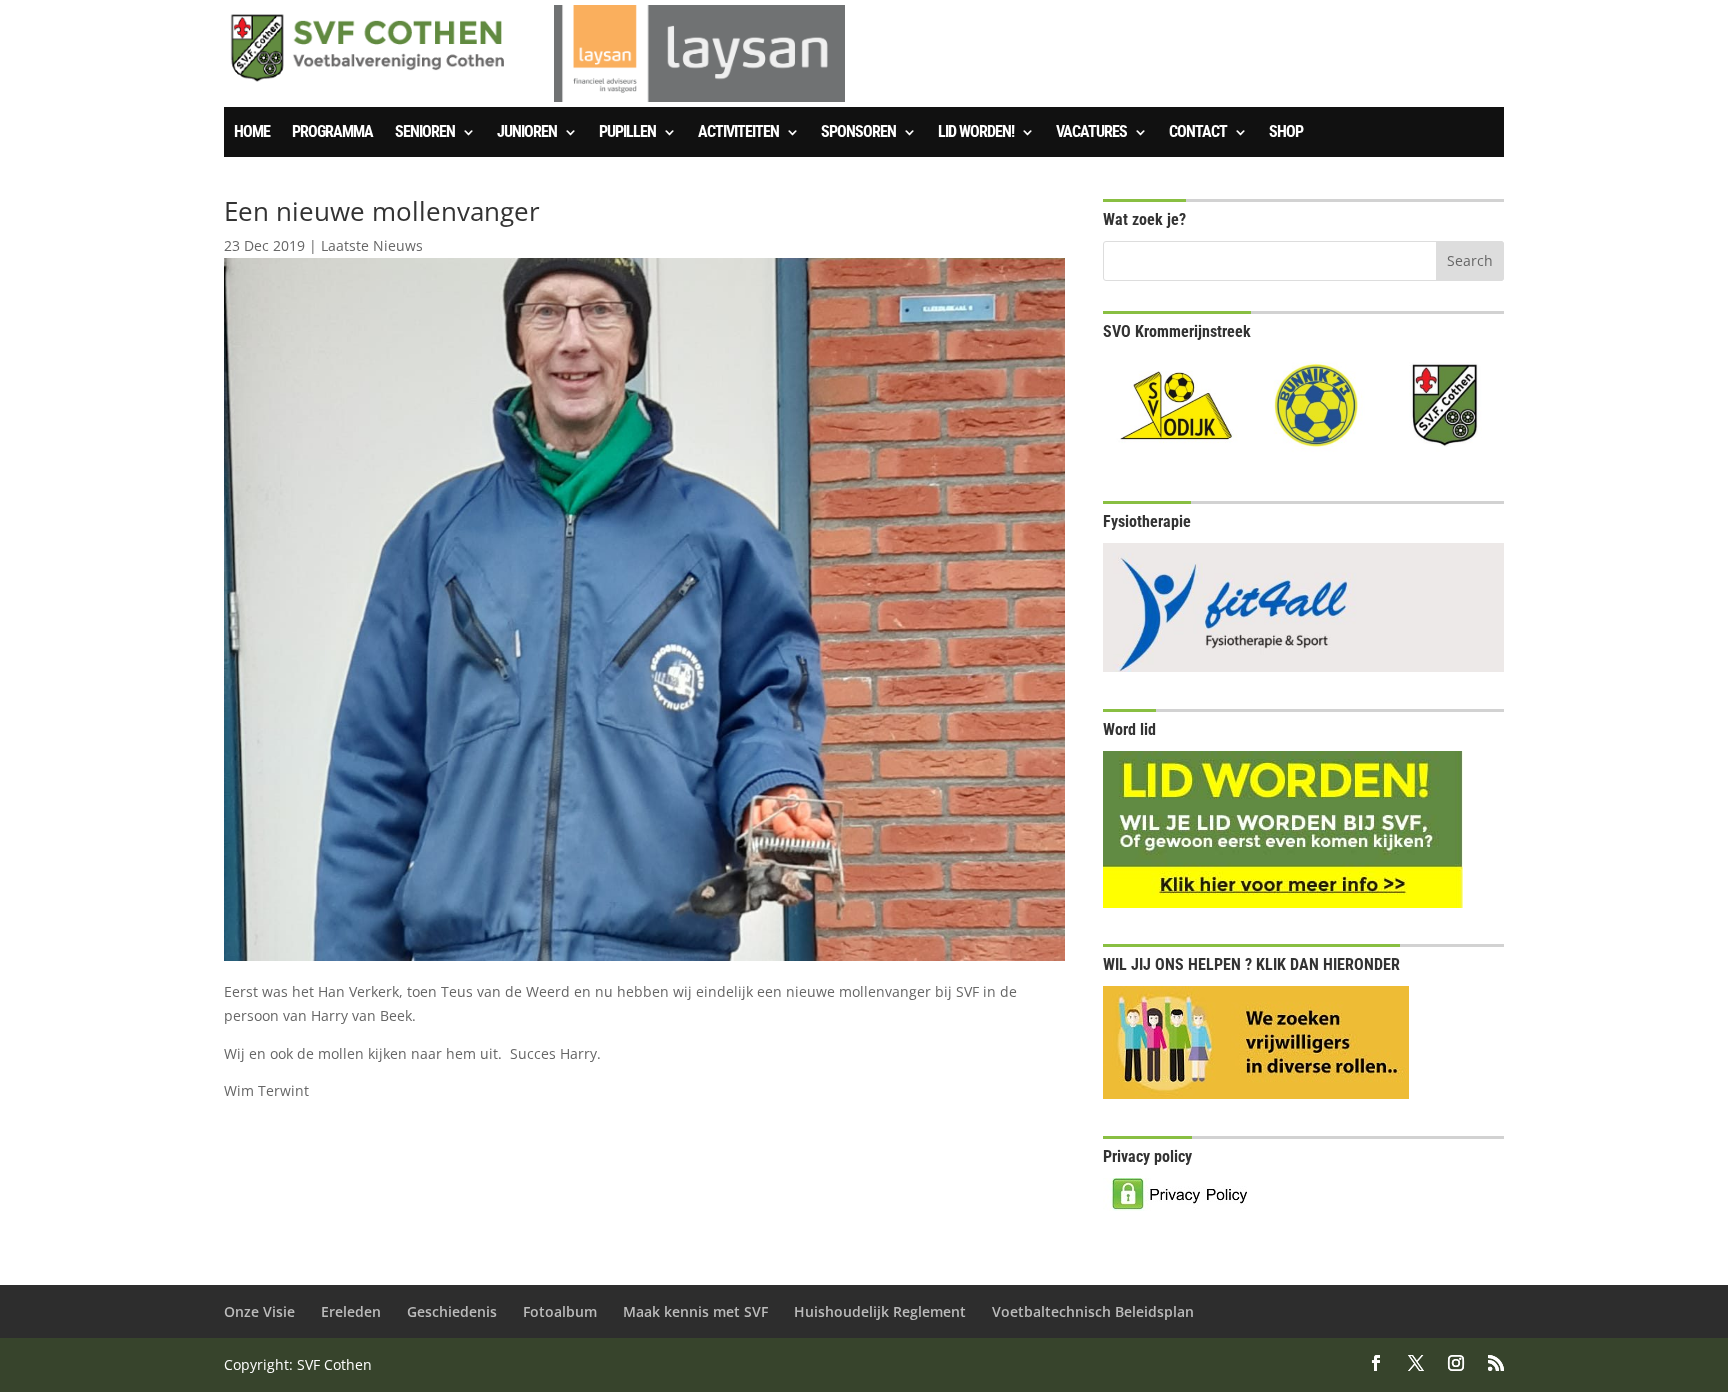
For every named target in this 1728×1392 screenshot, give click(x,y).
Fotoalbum (560, 1311)
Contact (1198, 133)
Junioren (527, 133)
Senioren (425, 133)
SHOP (1286, 133)
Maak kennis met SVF (695, 1311)
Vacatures (1091, 133)
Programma (332, 133)
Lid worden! (976, 133)
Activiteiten (738, 133)
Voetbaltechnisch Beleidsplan (1093, 1311)
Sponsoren (858, 133)
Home (252, 133)
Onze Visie (259, 1311)
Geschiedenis (452, 1311)
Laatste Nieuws (372, 245)
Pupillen (627, 133)
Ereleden (351, 1311)
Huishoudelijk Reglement (880, 1311)
